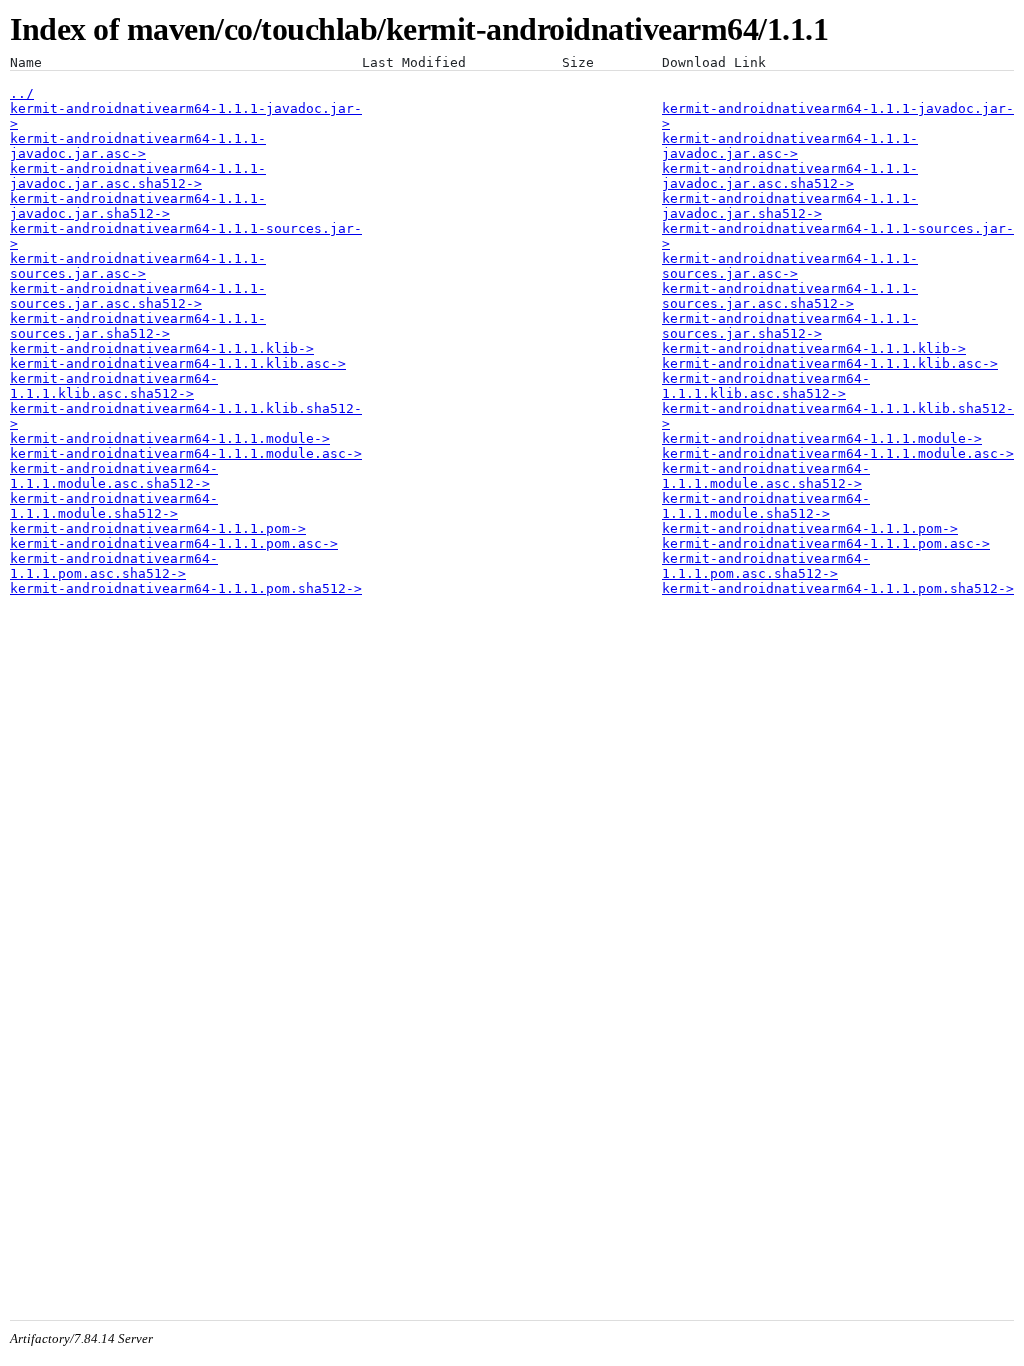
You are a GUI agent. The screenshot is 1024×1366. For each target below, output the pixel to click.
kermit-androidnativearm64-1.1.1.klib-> (162, 348)
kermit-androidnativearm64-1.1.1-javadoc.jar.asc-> (138, 146)
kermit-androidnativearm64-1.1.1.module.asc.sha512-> (114, 476)
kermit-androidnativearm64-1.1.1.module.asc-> (186, 453)
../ (22, 93)
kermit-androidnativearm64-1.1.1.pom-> (158, 528)
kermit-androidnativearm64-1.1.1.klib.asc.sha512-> (114, 386)
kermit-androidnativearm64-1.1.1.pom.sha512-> (186, 588)
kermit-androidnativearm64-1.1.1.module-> (170, 438)
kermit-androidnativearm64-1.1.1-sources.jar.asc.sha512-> (138, 296)
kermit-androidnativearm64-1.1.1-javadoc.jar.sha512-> (138, 206)
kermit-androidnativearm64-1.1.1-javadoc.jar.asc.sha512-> (138, 176)
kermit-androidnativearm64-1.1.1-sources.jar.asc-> (138, 266)
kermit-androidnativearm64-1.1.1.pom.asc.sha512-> (114, 566)
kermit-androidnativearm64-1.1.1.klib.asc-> (178, 363)
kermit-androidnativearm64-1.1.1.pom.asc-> (174, 543)
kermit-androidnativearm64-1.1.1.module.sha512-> (114, 506)
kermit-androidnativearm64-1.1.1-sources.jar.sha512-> (138, 326)
